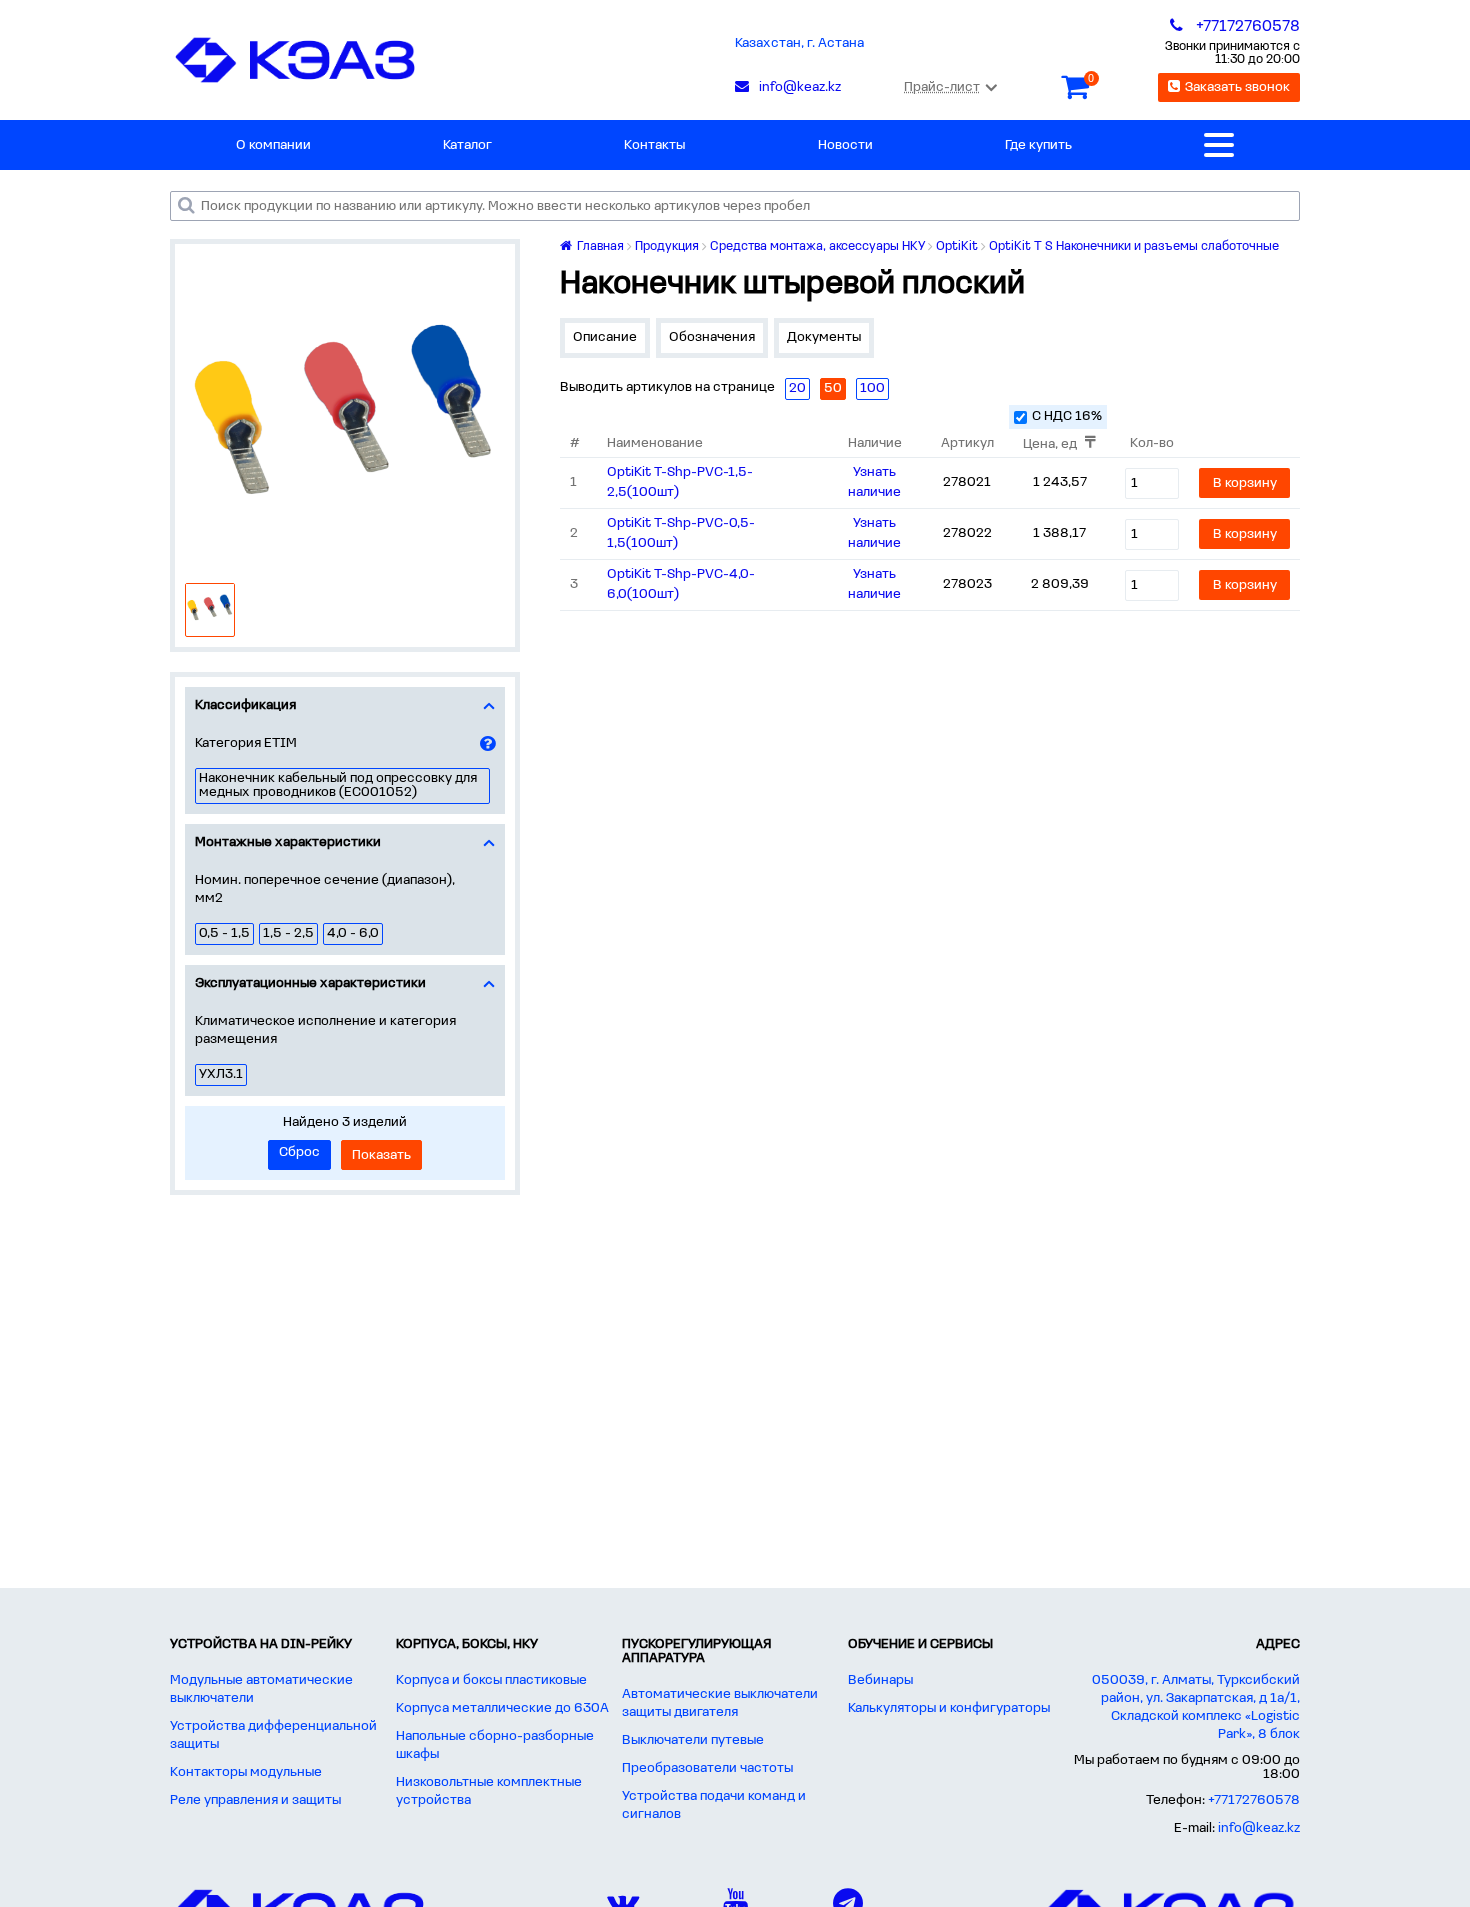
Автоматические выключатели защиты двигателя (720, 1703)
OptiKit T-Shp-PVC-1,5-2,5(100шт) (680, 482)
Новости (845, 145)
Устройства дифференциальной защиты (273, 1735)
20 (797, 388)
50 (833, 388)
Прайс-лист (942, 87)
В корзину (1245, 483)
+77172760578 (1254, 1800)
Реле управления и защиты (255, 1800)
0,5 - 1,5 (224, 933)
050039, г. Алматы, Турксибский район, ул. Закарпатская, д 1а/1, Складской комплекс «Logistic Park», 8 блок (1196, 1707)
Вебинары (880, 1680)
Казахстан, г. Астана (799, 43)
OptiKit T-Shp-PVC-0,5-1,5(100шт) (681, 533)
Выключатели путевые (693, 1740)
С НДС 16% (1067, 416)
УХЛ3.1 (221, 1074)
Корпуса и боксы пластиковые (491, 1680)
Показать (381, 1155)
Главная (599, 246)
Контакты (654, 145)
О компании (273, 145)
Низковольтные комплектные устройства (489, 1791)
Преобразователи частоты (707, 1768)
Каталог (467, 145)
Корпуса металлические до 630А (502, 1708)
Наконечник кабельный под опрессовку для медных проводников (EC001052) (338, 785)
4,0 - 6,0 (353, 933)
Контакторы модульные (246, 1772)
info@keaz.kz (1259, 1828)
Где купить (1038, 145)
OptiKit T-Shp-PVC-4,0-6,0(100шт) (681, 584)
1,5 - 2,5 (288, 933)
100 (872, 388)
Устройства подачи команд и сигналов (714, 1805)
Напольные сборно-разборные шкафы (495, 1745)
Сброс (299, 1152)
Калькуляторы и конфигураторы (949, 1708)
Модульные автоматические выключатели (261, 1689)
